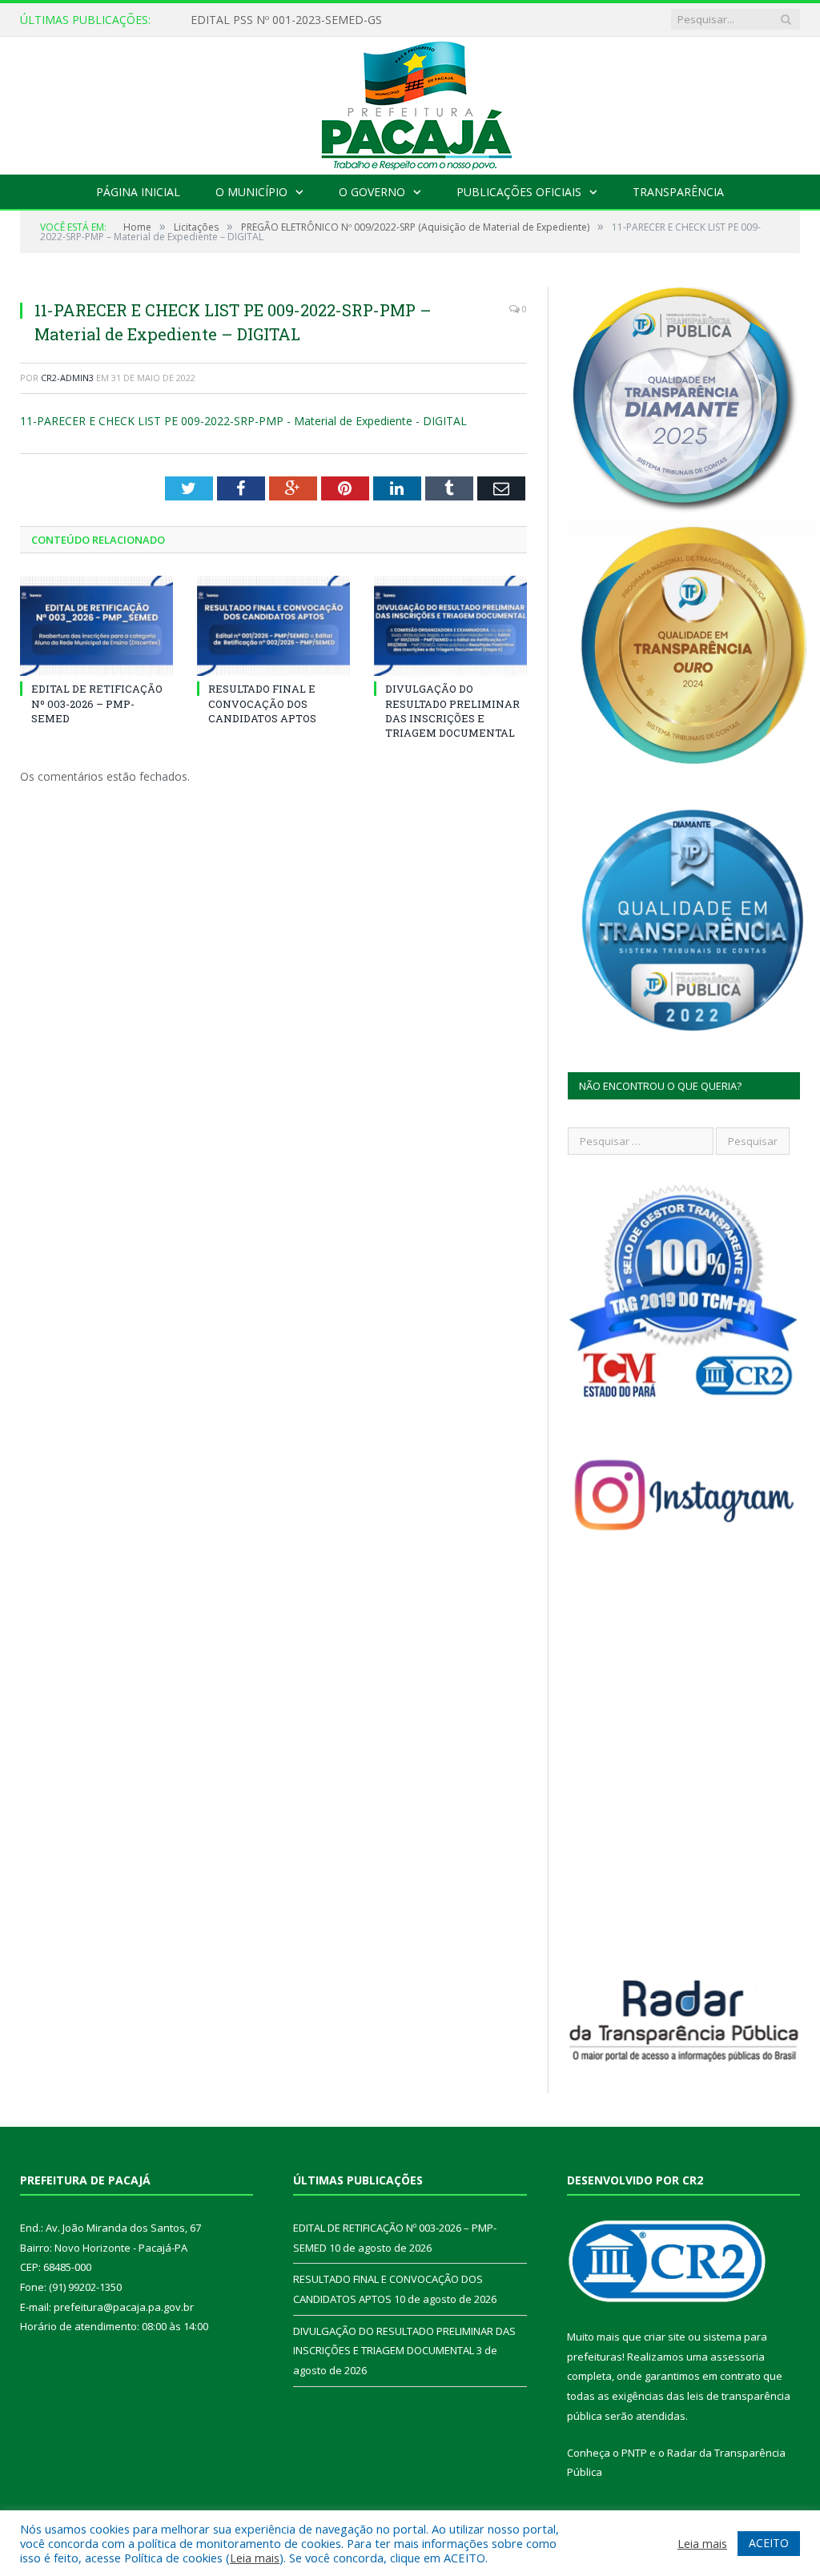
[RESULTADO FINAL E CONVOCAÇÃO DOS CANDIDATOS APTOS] (273, 626)
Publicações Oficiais (519, 192)
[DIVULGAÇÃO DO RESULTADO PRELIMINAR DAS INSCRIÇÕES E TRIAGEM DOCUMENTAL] (450, 626)
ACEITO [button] (769, 2543)
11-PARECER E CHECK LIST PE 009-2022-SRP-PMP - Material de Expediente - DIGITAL (243, 421)
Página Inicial (138, 192)
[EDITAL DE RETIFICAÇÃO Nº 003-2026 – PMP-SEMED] (96, 626)
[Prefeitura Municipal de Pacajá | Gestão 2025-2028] (410, 102)
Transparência (678, 192)
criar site (665, 2337)
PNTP (634, 2453)
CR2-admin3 (67, 378)
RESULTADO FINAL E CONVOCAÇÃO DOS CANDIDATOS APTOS (262, 703)
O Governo (372, 192)
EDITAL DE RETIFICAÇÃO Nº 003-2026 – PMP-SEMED (331, 20)
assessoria (738, 2357)
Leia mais (255, 2558)
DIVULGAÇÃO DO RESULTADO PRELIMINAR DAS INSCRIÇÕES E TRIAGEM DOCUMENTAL (452, 711)
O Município (251, 192)
